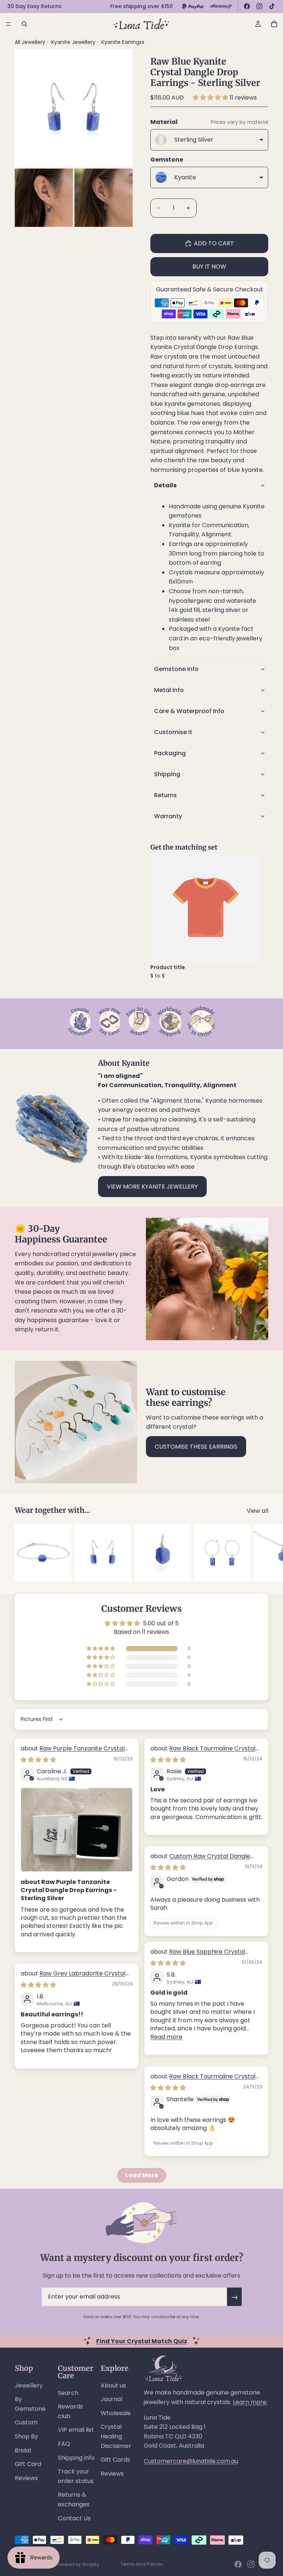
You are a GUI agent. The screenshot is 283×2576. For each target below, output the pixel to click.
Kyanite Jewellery (74, 42)
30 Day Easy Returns (34, 6)
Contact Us (74, 2518)
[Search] (24, 24)
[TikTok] (272, 6)
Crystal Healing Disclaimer (116, 2436)
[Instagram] (259, 6)
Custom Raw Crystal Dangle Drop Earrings (200, 1860)
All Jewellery (30, 42)
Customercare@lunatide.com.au (191, 2461)
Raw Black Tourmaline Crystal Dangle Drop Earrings (203, 1752)
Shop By (26, 2436)
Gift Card (28, 2464)
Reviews (26, 2478)
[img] (38, 1760)
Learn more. (250, 2402)
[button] (211, 98)
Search (68, 2393)
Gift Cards (115, 2460)
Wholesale (116, 2413)
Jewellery (29, 2385)
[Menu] (8, 24)
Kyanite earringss (123, 42)
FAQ (64, 2444)
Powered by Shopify (77, 2564)
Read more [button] (166, 2037)
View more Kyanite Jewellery (152, 1187)
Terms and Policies (142, 2564)
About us (113, 2385)
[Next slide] (260, 1553)
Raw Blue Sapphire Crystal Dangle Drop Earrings (198, 1956)
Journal (111, 2399)
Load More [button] (142, 2175)
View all (257, 1511)
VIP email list (76, 2430)
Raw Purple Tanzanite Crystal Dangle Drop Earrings (73, 1752)
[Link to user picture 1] (77, 1830)
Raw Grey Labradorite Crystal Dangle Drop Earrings (73, 1977)
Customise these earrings (196, 1447)
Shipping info (76, 2458)
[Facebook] (247, 6)
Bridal (23, 2450)
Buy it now (209, 267)
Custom (26, 2422)
